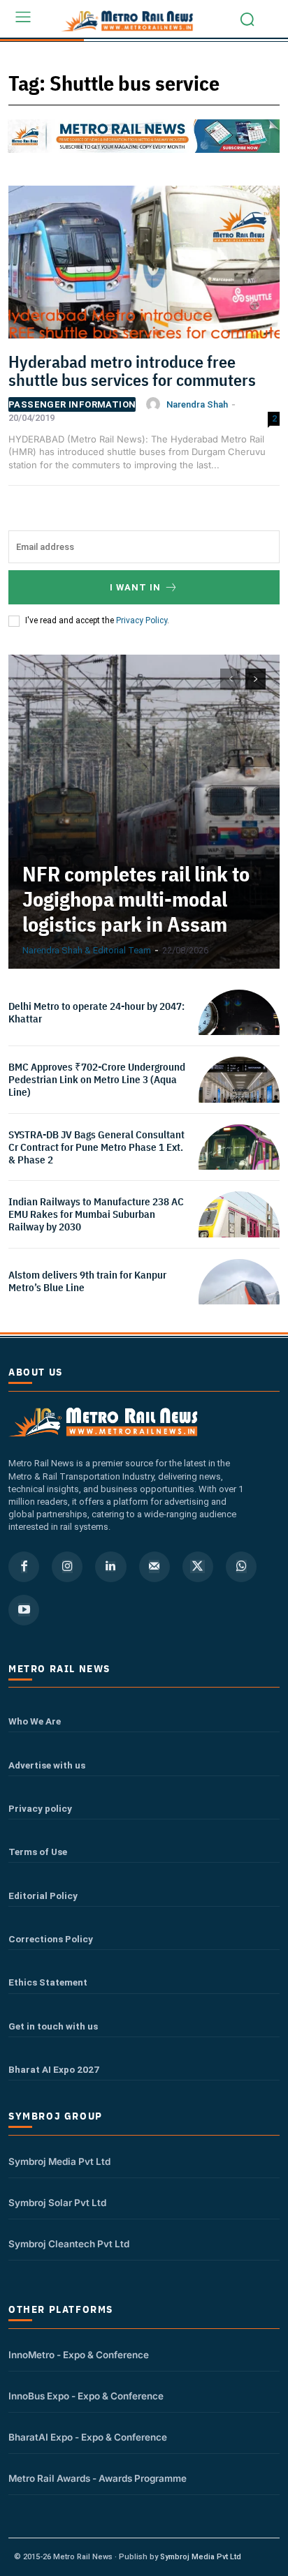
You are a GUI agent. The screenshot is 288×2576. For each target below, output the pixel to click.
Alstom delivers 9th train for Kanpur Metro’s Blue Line (87, 1281)
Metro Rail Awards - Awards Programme (98, 2478)
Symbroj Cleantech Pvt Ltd (69, 2244)
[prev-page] (230, 679)
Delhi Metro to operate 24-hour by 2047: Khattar (96, 1012)
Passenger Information (72, 404)
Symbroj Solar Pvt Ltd (57, 2203)
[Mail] (154, 1567)
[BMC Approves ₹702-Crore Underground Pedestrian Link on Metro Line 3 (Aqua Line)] (239, 1097)
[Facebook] (24, 1567)
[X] (198, 1567)
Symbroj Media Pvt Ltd (59, 2161)
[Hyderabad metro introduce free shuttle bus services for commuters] (144, 267)
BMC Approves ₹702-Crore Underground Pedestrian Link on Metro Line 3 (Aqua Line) (97, 1079)
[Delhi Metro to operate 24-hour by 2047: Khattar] (239, 1030)
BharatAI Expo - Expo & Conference (88, 2437)
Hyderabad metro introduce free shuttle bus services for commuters (132, 371)
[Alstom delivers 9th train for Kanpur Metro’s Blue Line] (239, 1300)
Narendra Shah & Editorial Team (87, 950)
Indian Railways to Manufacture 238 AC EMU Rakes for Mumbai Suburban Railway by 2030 (96, 1214)
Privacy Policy (142, 620)
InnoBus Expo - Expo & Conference (86, 2396)
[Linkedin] (110, 1567)
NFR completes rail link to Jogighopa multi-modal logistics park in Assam (136, 899)
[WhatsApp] (241, 1567)
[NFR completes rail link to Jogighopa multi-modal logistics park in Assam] (144, 812)
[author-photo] (155, 404)
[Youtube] (24, 1610)
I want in (135, 587)
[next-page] (255, 679)
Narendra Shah (197, 404)
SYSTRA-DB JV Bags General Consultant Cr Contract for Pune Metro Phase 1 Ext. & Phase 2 (96, 1147)
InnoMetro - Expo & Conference (79, 2355)
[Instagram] (67, 1567)
